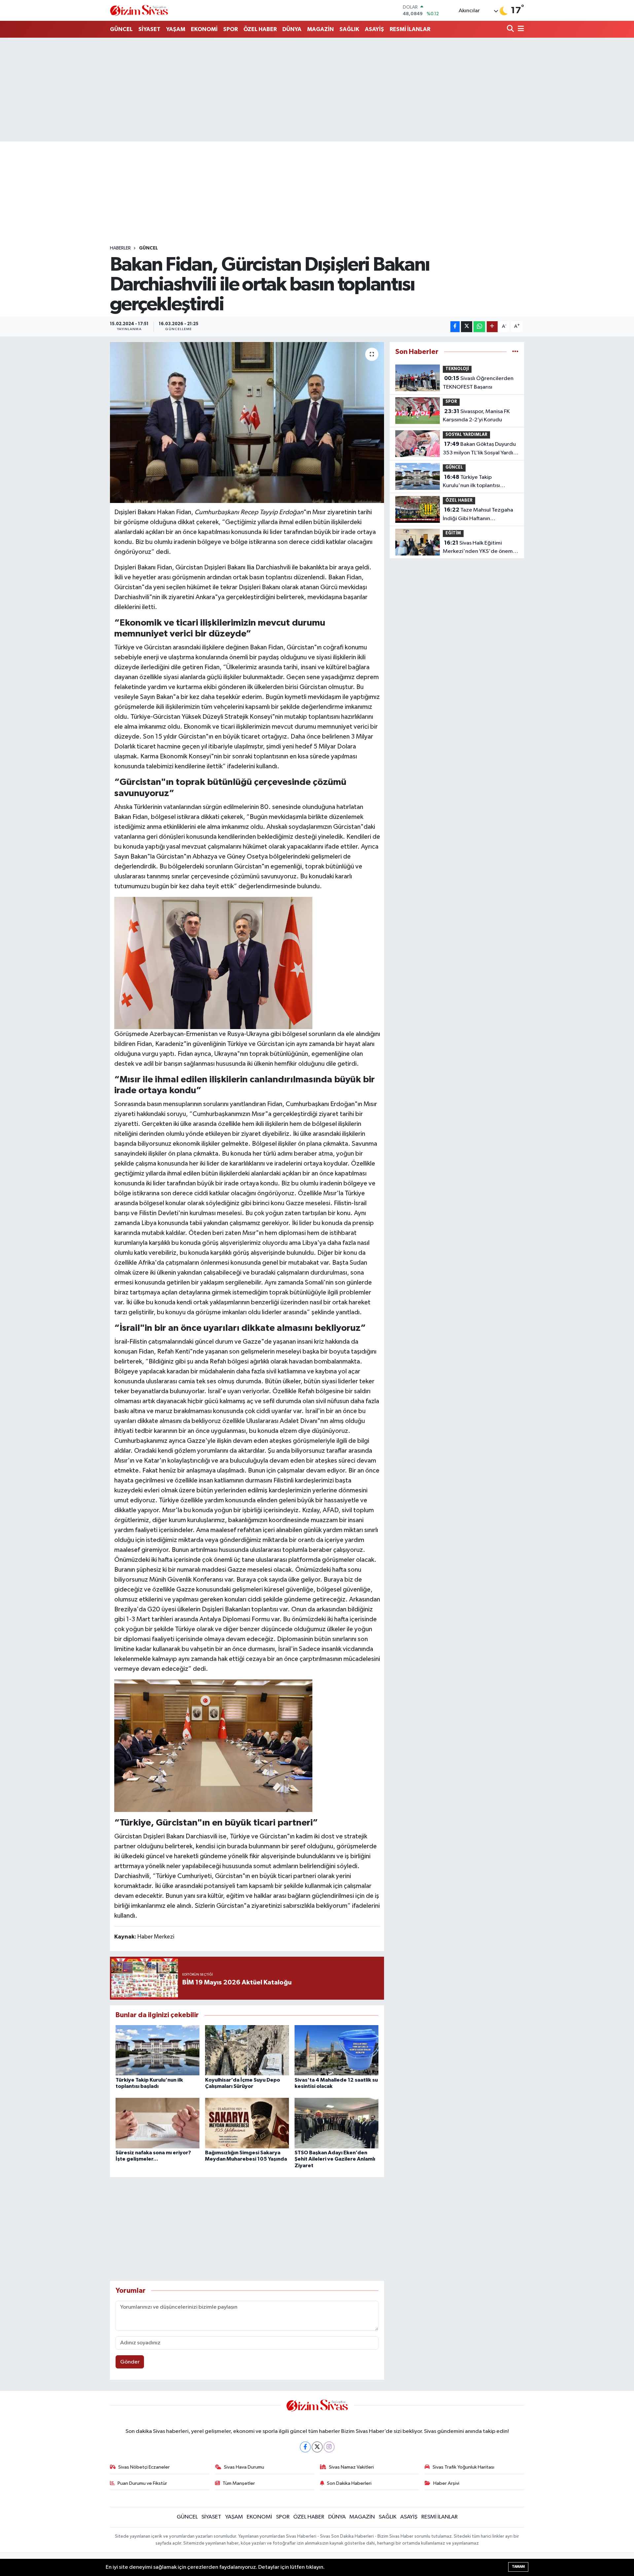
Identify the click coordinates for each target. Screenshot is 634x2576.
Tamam (518, 2567)
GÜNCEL (121, 29)
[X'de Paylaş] (467, 327)
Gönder (130, 2362)
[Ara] (511, 29)
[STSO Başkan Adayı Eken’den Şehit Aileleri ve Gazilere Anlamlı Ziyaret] (336, 2123)
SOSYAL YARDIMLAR (466, 435)
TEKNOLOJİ (457, 369)
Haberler (120, 248)
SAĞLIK (349, 29)
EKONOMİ (204, 29)
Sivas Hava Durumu (244, 2467)
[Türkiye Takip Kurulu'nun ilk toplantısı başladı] (158, 2050)
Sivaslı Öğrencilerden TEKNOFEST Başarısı (478, 383)
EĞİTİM (453, 533)
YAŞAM (176, 29)
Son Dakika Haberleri (349, 2483)
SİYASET (149, 29)
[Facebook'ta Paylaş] (455, 327)
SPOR (230, 29)
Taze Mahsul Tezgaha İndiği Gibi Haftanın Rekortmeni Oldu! (478, 515)
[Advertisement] (317, 90)
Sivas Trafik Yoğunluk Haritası (463, 2467)
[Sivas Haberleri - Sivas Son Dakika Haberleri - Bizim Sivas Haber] (139, 10)
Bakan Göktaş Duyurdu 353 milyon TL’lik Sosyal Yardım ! (480, 449)
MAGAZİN (320, 29)
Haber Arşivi (446, 2483)
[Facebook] (305, 2447)
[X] (317, 2447)
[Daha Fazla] (492, 327)
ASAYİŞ (374, 29)
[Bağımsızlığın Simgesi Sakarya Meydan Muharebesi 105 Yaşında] (247, 2123)
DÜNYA (292, 29)
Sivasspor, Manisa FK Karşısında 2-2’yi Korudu (476, 416)
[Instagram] (329, 2447)
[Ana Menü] (520, 29)
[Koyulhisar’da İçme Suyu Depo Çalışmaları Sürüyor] (247, 2050)
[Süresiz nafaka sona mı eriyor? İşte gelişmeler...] (158, 2123)
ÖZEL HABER (260, 29)
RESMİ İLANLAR (410, 29)
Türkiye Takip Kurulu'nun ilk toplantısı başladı (471, 482)
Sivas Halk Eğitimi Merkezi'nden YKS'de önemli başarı (479, 548)
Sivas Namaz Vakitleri (351, 2467)
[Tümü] (515, 352)
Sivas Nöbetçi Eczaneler (144, 2467)
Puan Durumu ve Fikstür (142, 2483)
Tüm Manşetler (239, 2483)
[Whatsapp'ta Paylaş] (479, 327)
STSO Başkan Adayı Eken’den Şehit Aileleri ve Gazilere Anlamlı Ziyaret (335, 2159)
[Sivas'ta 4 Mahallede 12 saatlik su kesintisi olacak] (336, 2050)
